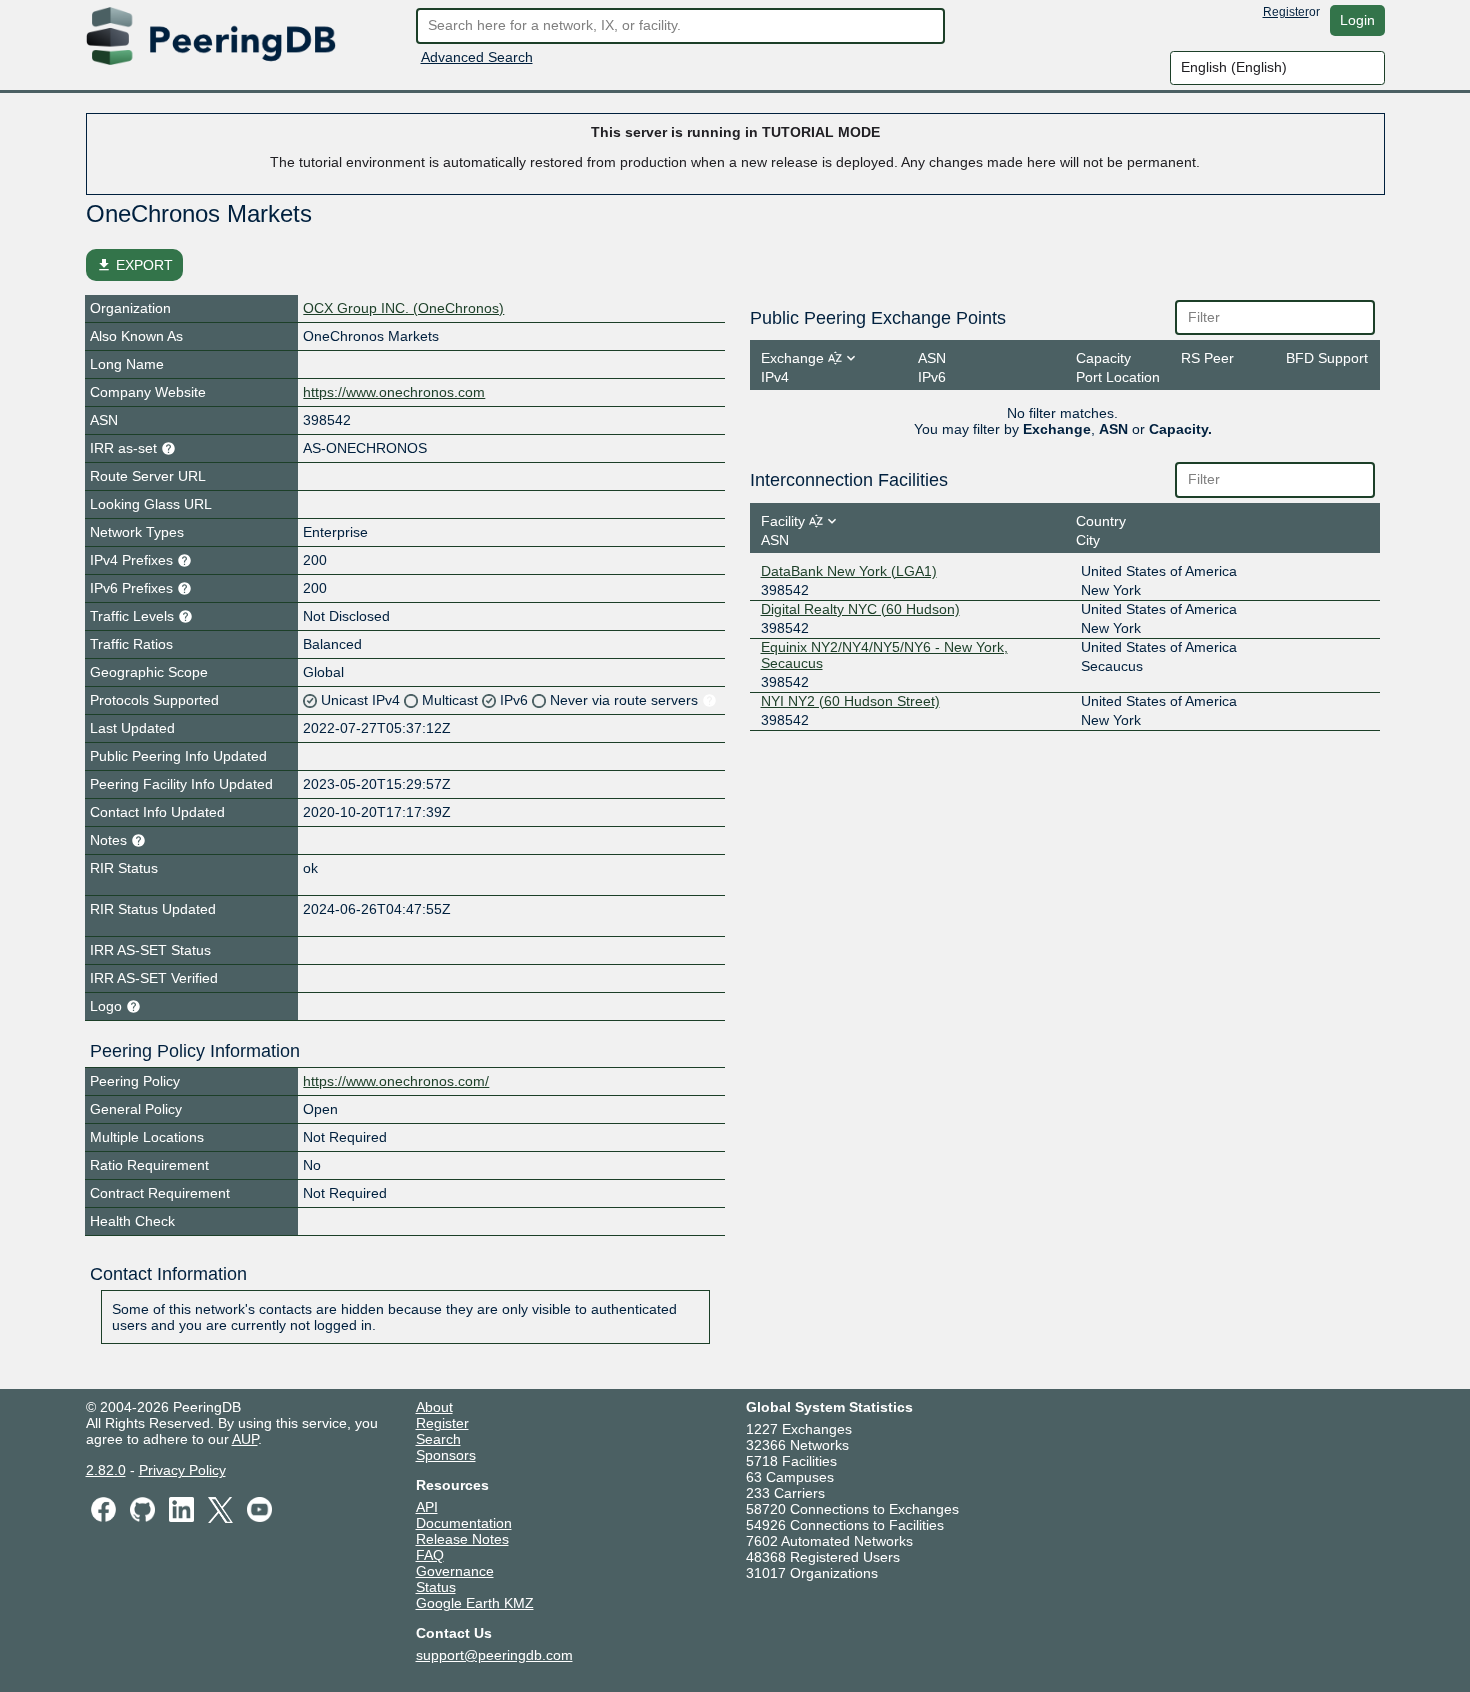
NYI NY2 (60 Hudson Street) (850, 701)
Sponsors (446, 1455)
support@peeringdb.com (494, 1655)
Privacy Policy (182, 1470)
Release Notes (462, 1539)
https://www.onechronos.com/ (396, 1081)
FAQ (430, 1555)
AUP (245, 1439)
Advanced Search (477, 57)
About (434, 1407)
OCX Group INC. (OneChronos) (403, 308)
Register (1286, 12)
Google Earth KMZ (475, 1603)
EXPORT (134, 265)
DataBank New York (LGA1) (849, 571)
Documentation (464, 1523)
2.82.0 (106, 1470)
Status (436, 1587)
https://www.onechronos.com (394, 392)
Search (438, 1439)
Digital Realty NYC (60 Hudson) (860, 609)
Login (1357, 20)
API (427, 1507)
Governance (455, 1571)
